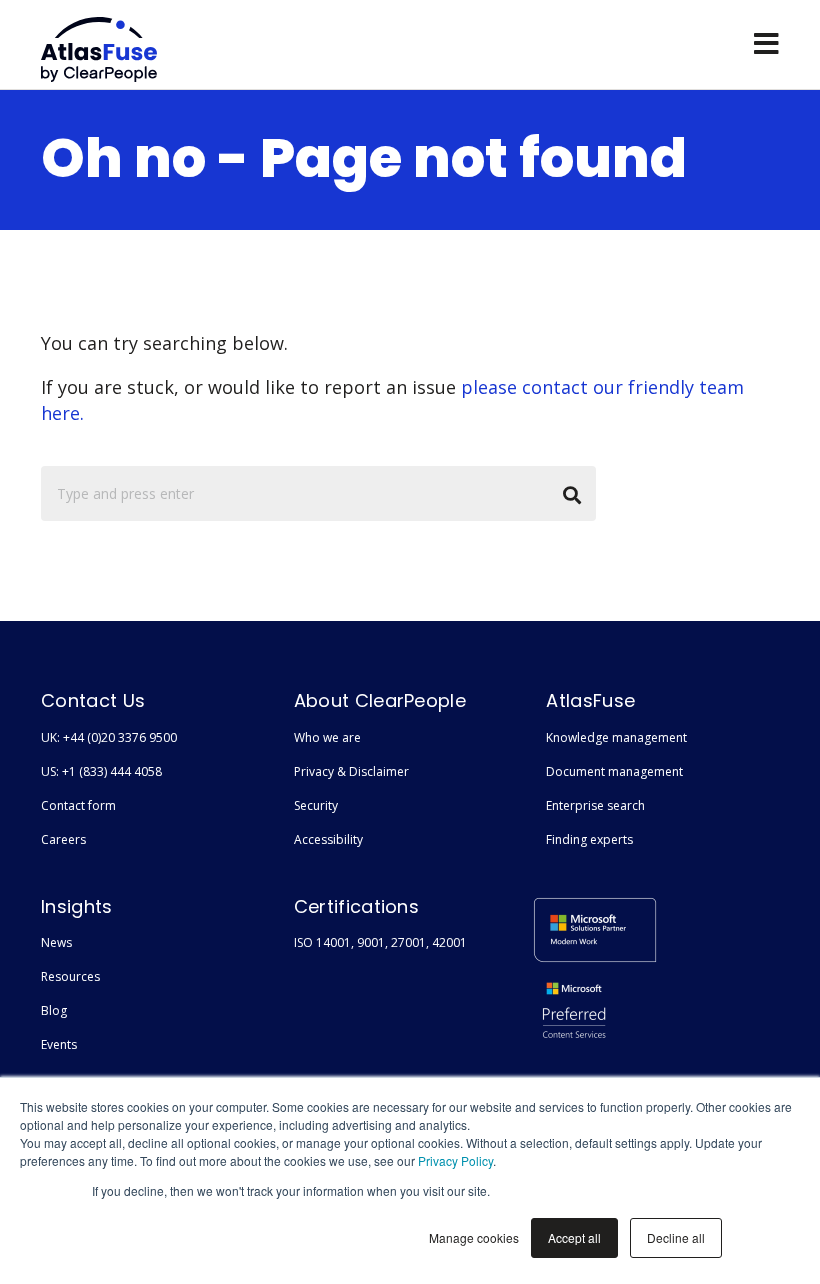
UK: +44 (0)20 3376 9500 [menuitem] (109, 737)
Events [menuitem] (59, 1044)
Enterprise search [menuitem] (595, 805)
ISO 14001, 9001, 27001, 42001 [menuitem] (380, 942)
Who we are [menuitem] (327, 737)
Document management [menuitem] (614, 771)
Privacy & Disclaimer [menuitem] (351, 771)
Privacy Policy (455, 1160)
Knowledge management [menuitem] (616, 737)
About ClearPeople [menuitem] (380, 700)
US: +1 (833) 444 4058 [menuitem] (101, 771)
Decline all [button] (676, 1237)
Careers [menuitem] (63, 839)
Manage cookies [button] (474, 1237)
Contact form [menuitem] (78, 805)
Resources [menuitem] (70, 976)
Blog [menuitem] (54, 1010)
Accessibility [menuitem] (328, 839)
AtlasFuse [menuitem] (590, 700)
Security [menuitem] (316, 805)
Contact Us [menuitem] (93, 700)
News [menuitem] (56, 942)
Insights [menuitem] (77, 906)
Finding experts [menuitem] (589, 839)
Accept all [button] (574, 1237)
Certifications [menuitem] (356, 906)
